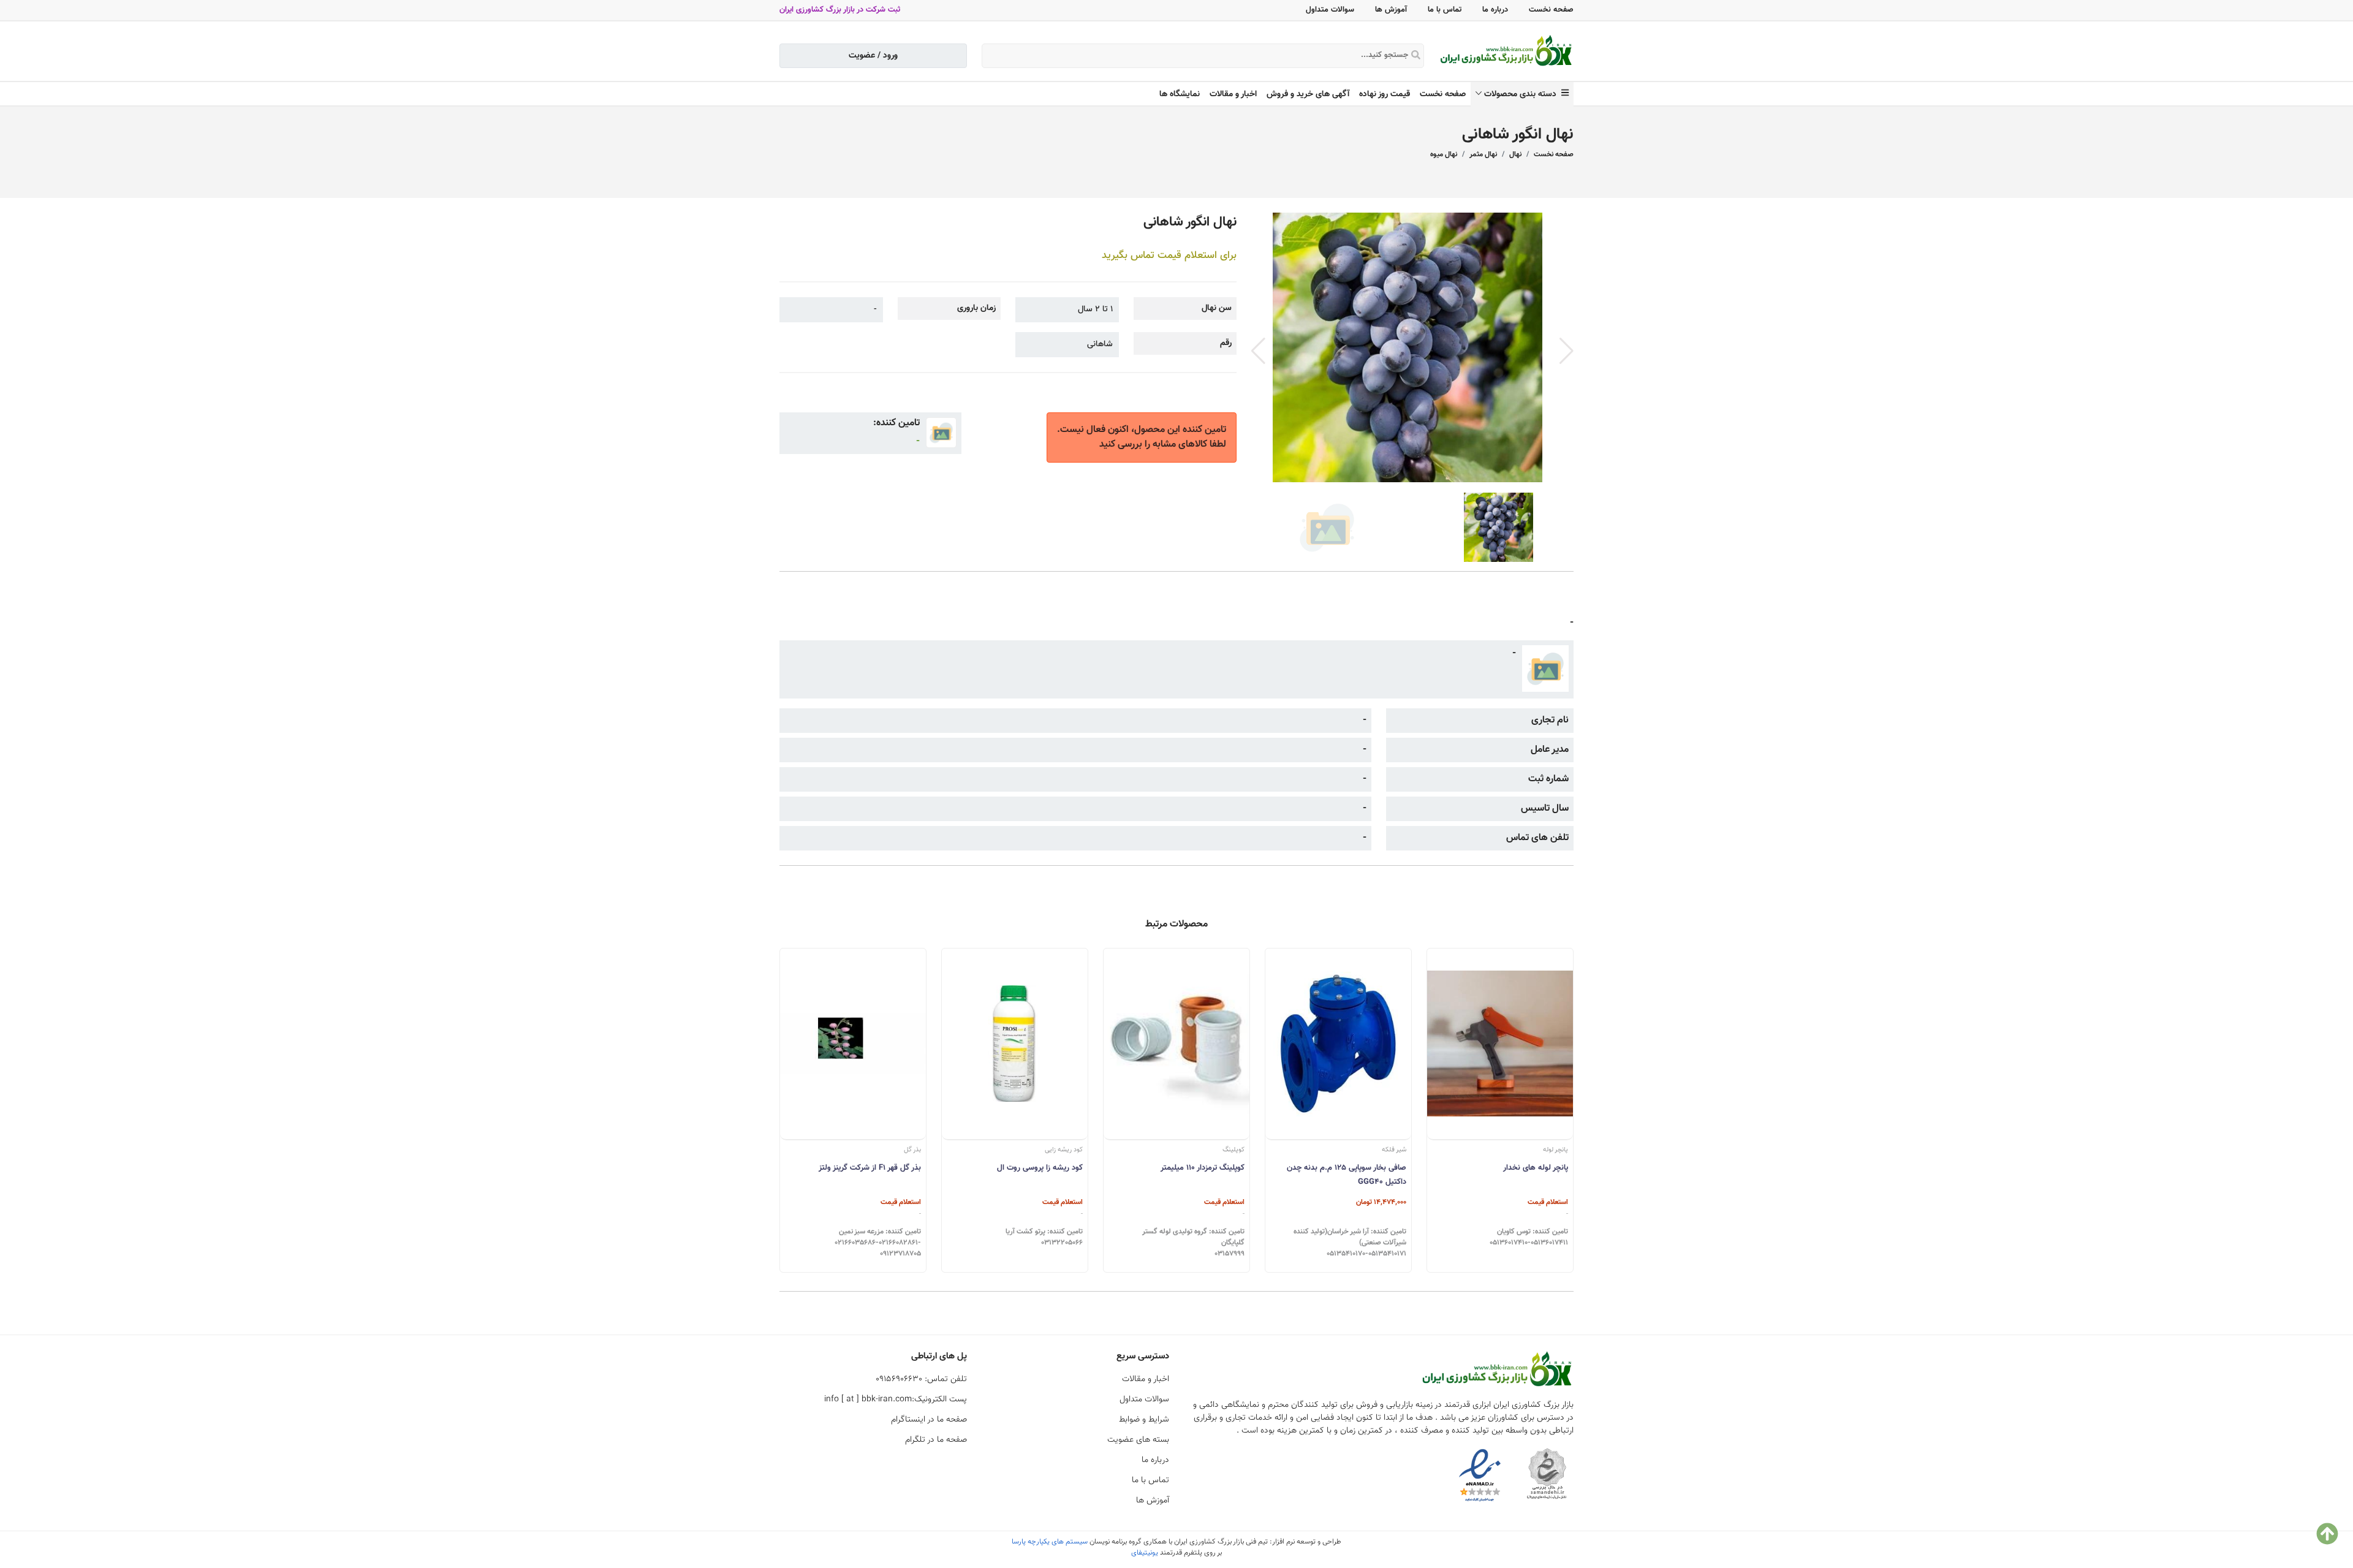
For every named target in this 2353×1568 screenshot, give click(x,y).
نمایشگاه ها (1180, 94)
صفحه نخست (1551, 10)
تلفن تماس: (921, 1379)
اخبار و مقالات (1233, 94)
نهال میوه (1444, 154)
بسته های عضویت (1138, 1440)
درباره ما (1495, 10)
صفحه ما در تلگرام (936, 1440)
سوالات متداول (1330, 10)
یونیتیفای (1145, 1553)
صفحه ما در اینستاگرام (929, 1420)
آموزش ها (1391, 10)
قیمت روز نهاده (1385, 94)
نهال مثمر (1483, 154)
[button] (1567, 351)
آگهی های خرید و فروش (1308, 94)
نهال (1515, 154)
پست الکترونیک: (896, 1399)
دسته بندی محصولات (1523, 94)
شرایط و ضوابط (1144, 1420)
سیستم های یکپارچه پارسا (1050, 1542)
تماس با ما (1445, 10)
